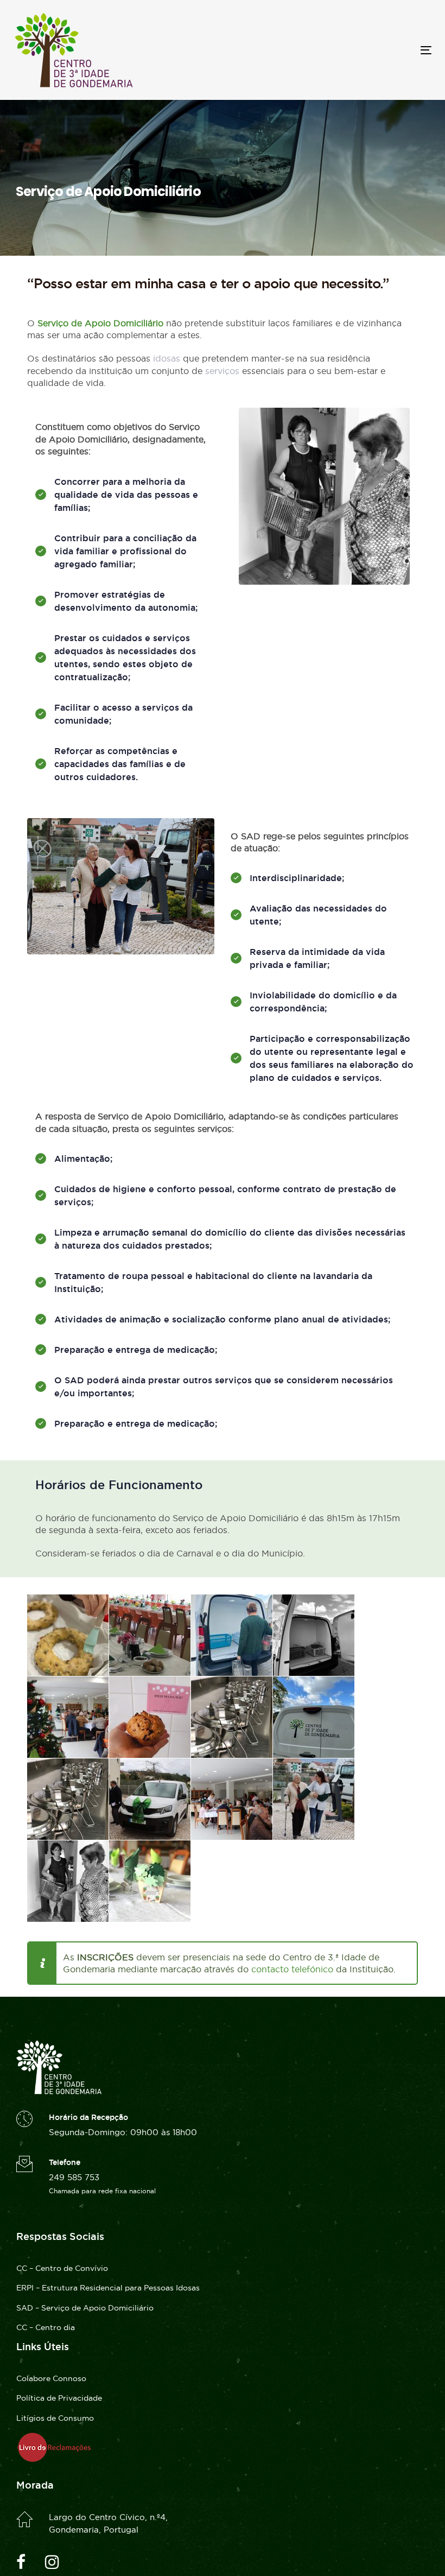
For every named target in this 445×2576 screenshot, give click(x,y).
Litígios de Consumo (55, 2418)
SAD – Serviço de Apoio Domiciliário (85, 2308)
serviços (222, 371)
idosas (167, 358)
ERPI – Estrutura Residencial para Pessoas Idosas (108, 2288)
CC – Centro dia (46, 2327)
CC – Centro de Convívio (62, 2268)
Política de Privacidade (59, 2398)
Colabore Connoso (51, 2378)
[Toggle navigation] (362, 50)
